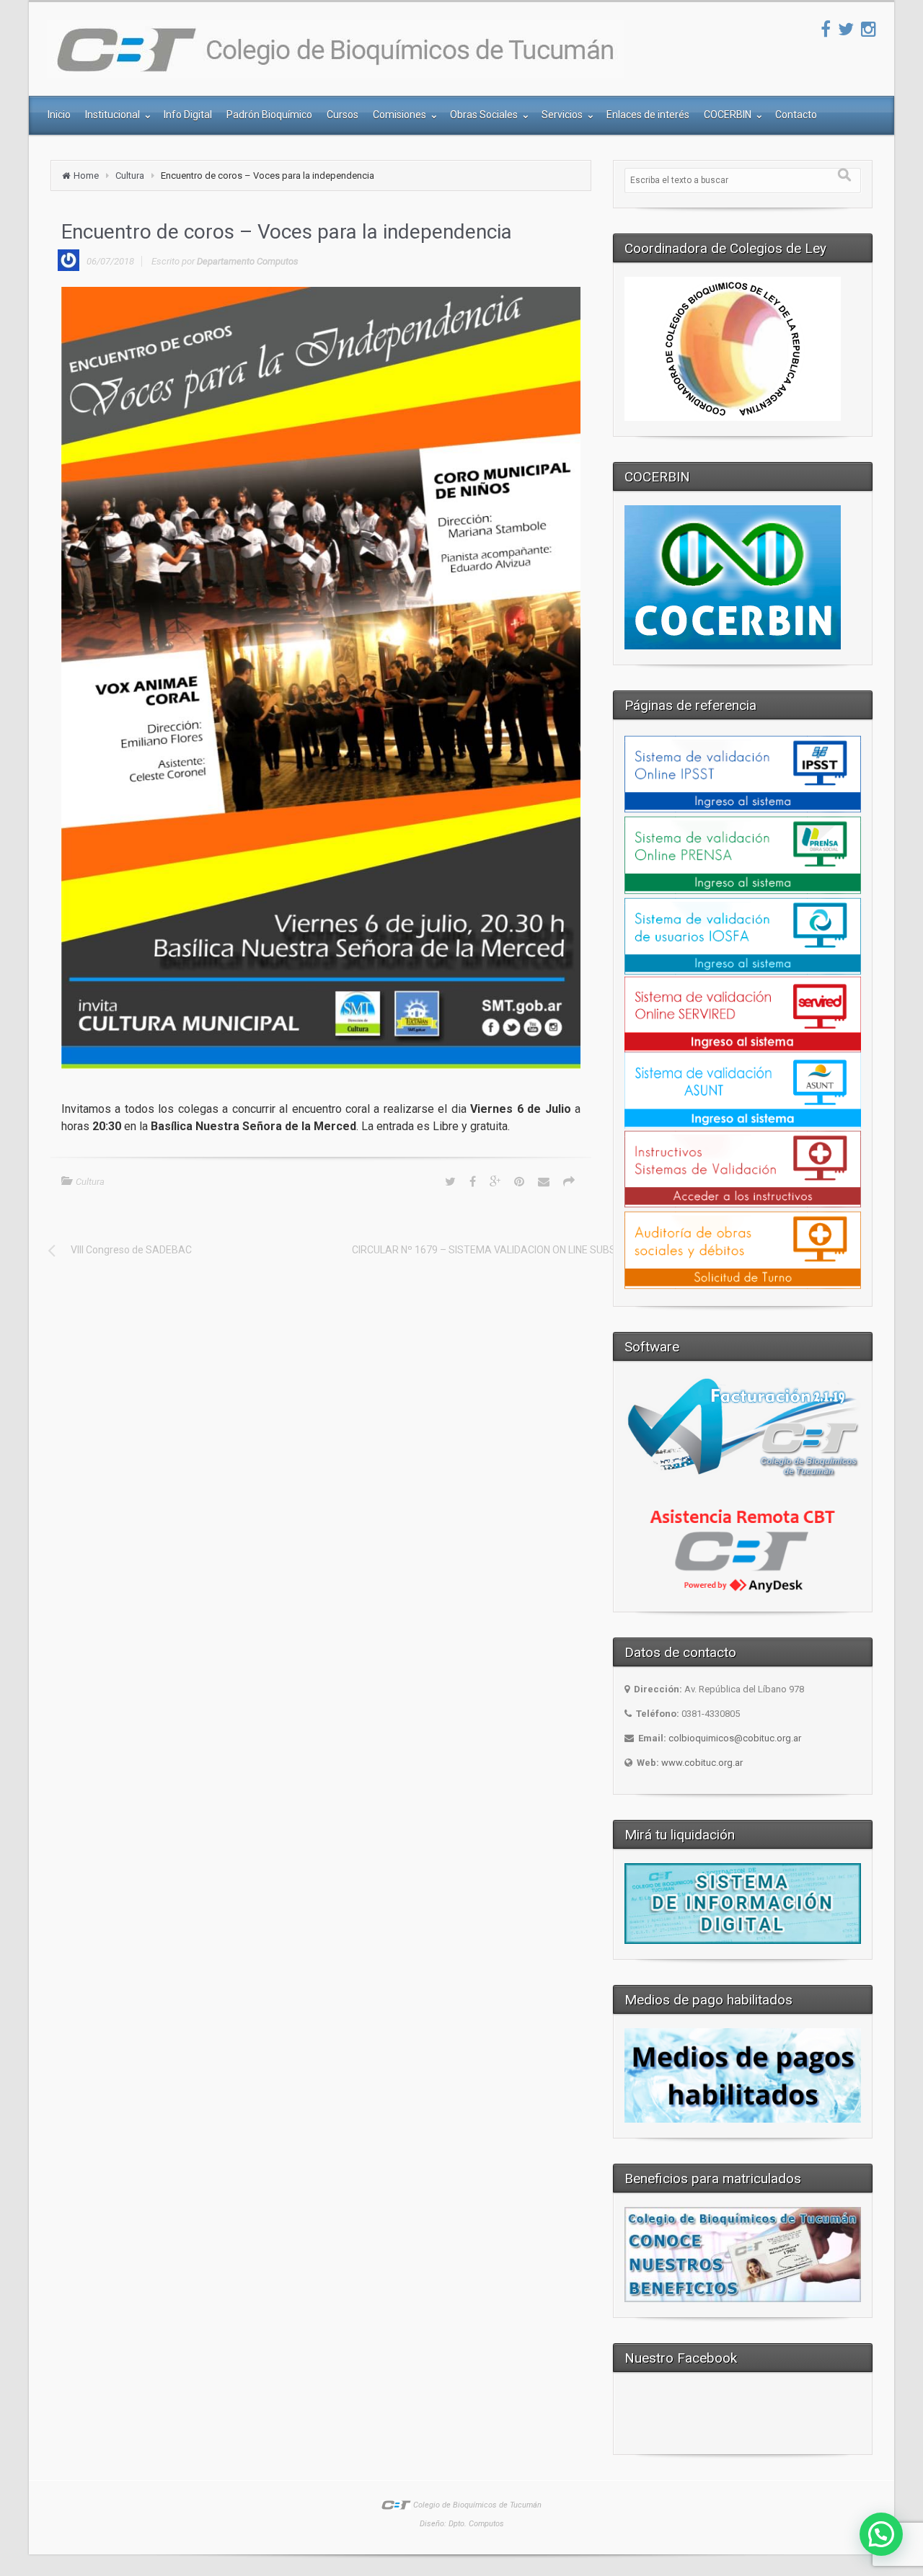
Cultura (130, 176)
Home (86, 176)
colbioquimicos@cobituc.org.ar (735, 1738)
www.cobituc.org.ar (702, 1763)
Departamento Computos (248, 261)
